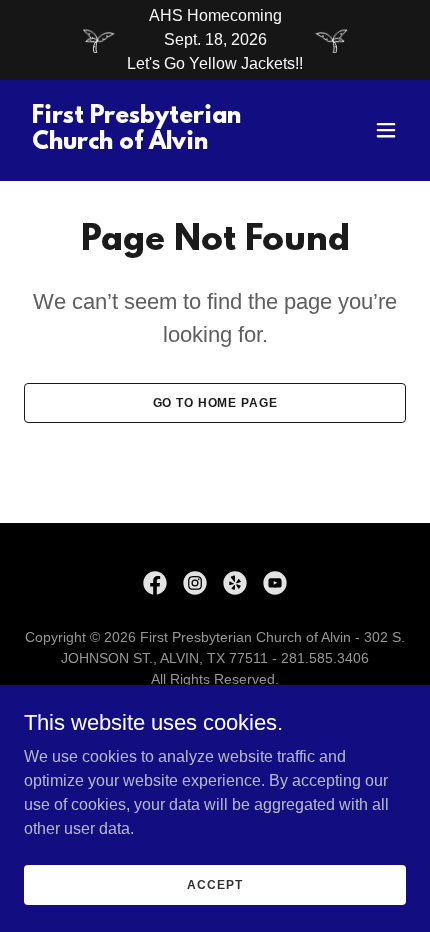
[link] (157, 143)
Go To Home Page (215, 403)
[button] (386, 130)
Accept (214, 884)
